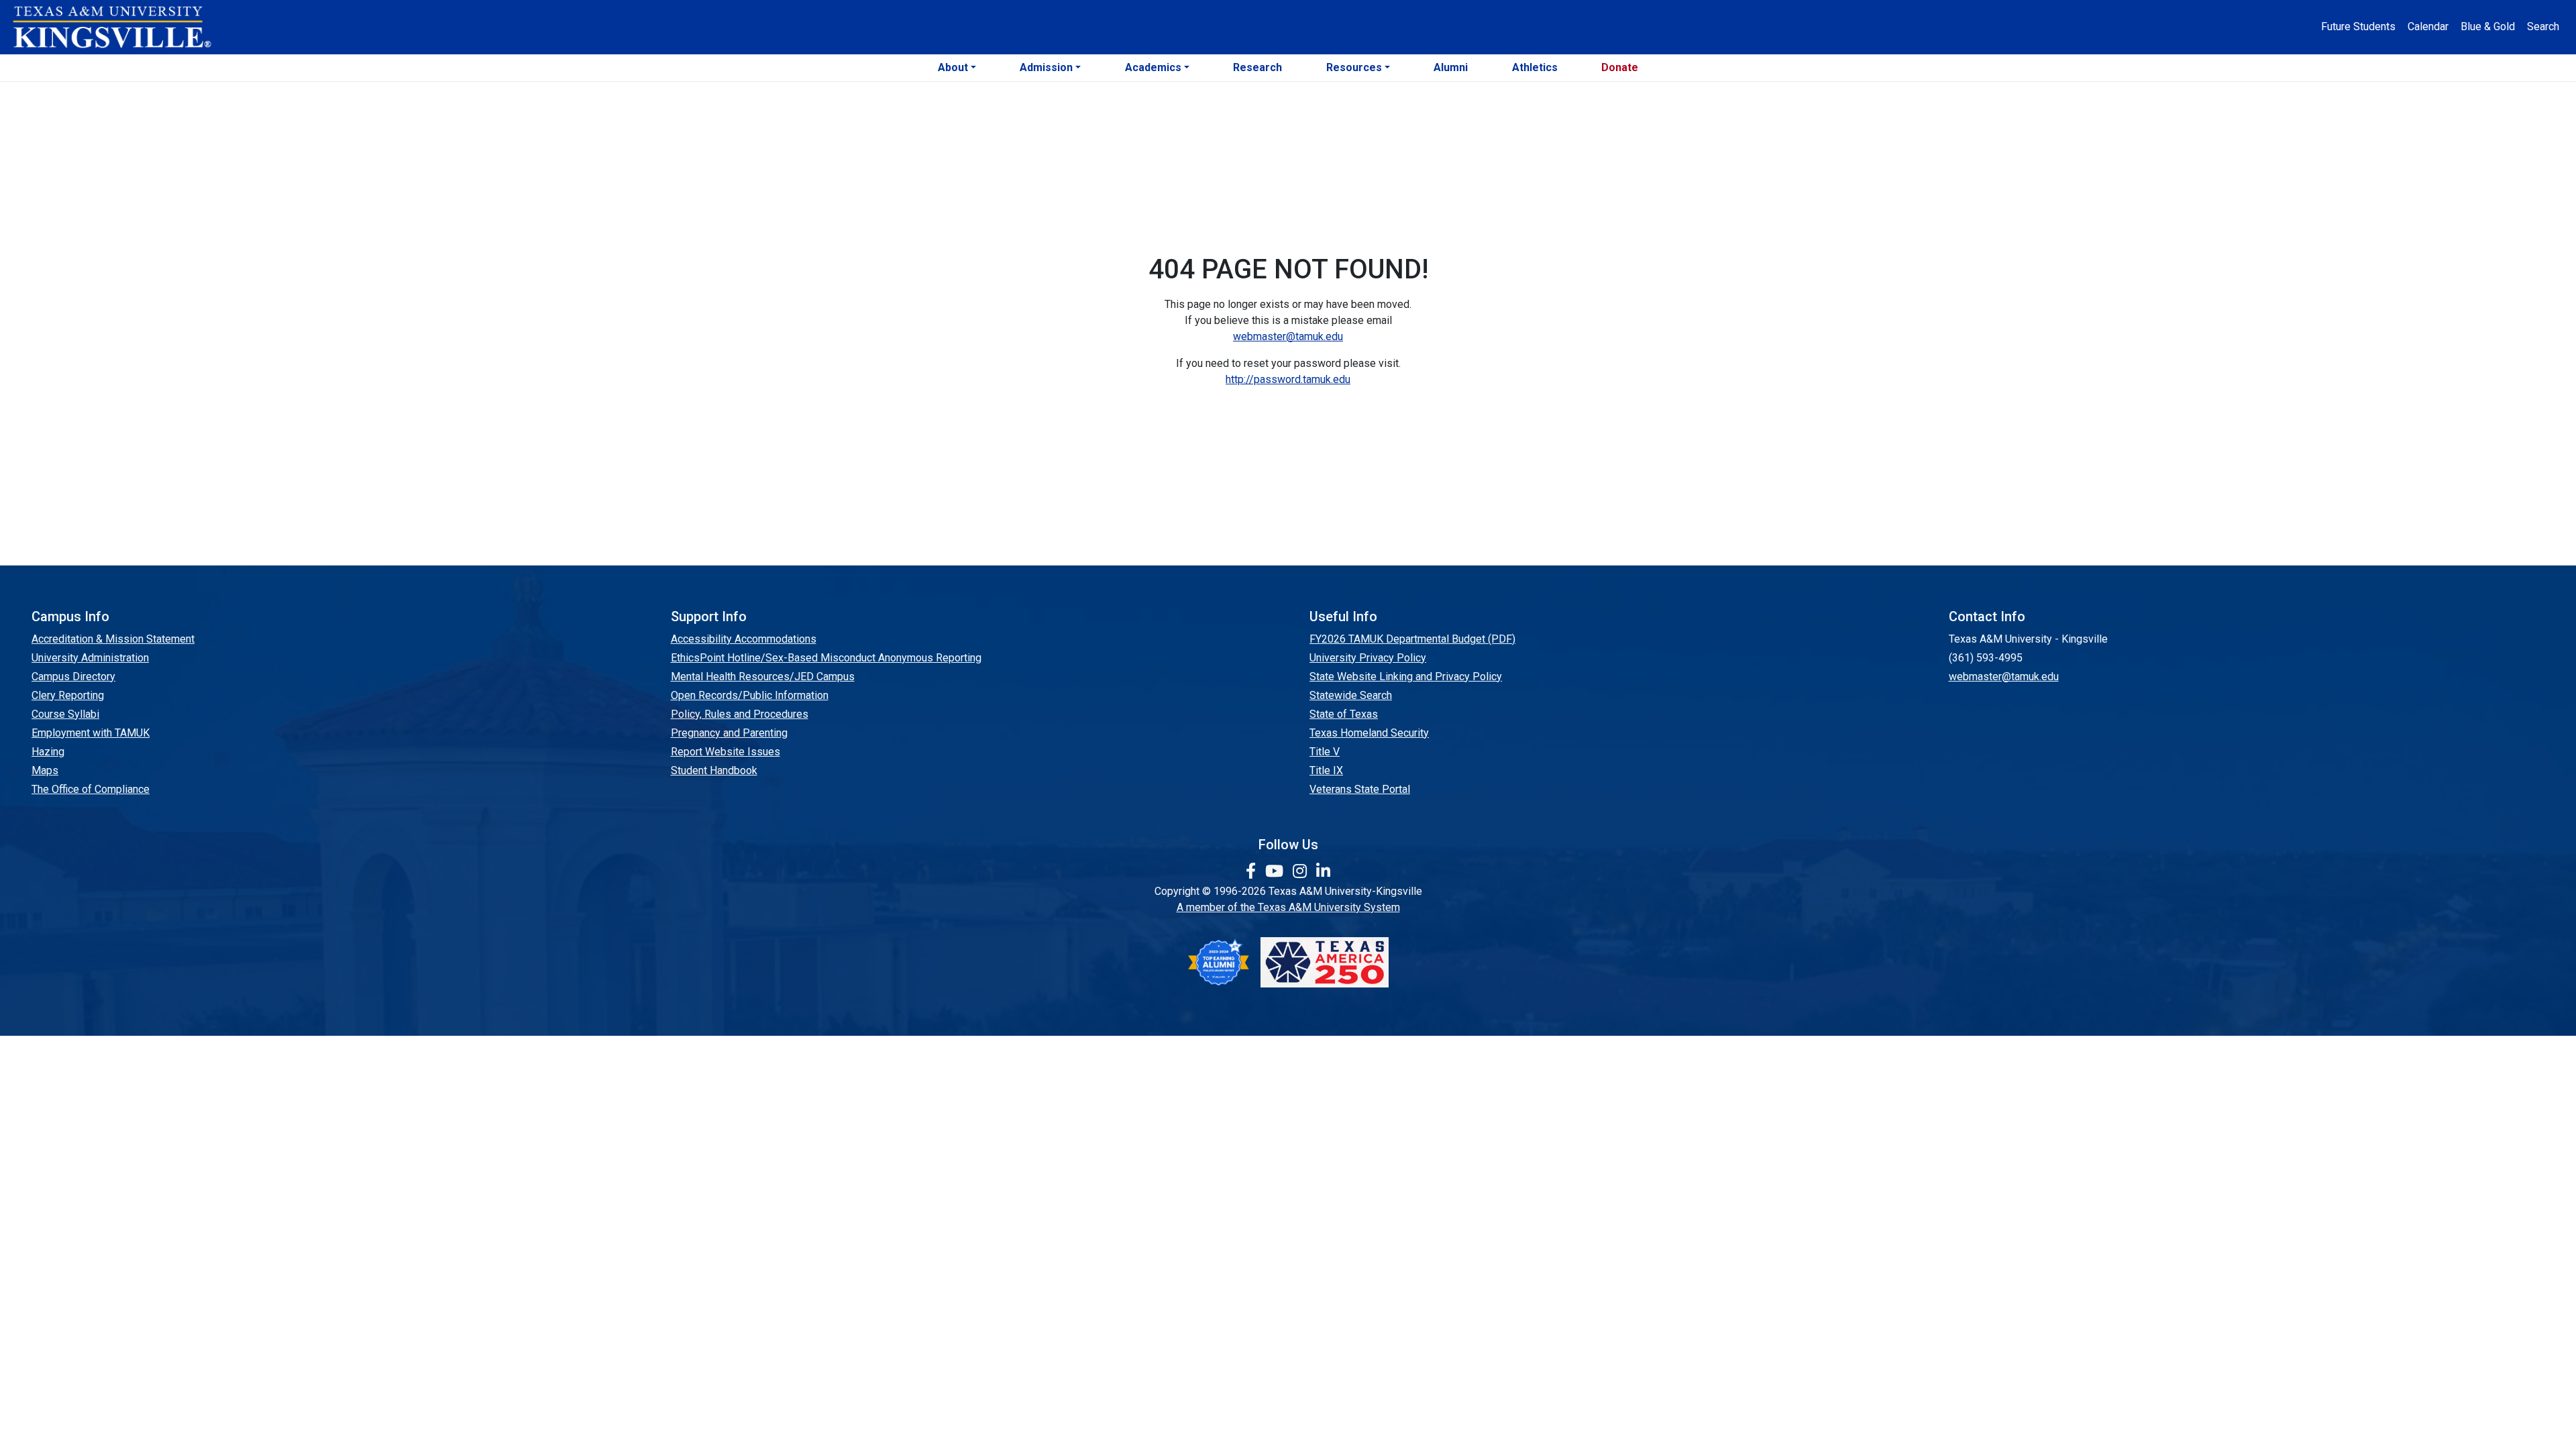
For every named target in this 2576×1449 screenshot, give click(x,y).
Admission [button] (1046, 67)
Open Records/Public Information (750, 695)
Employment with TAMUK (91, 733)
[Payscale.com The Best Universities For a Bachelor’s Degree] (1218, 962)
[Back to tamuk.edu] (111, 28)
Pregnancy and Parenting (729, 733)
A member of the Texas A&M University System (1288, 907)
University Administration (90, 658)
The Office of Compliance (91, 789)
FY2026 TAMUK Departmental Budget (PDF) (1412, 639)
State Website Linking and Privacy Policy (1406, 677)
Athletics (1535, 67)
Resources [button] (1354, 67)
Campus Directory (73, 677)
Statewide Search (1351, 695)
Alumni (1451, 67)
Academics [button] (1153, 67)
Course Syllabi (65, 714)
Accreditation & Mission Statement (113, 639)
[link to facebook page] (1253, 871)
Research (1257, 67)
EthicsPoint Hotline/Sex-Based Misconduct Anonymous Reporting (826, 658)
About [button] (953, 67)
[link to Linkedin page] (1323, 871)
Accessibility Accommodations (744, 639)
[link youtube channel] (1276, 871)
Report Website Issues (726, 752)
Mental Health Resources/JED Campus (763, 677)
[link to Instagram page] (1302, 871)
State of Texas (1344, 714)
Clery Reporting (68, 695)
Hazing (48, 752)
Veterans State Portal (1360, 789)
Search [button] (2543, 26)
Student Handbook (714, 770)
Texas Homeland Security (1369, 733)
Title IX (1326, 770)
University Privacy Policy (1368, 658)
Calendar (2428, 26)
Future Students (2358, 26)
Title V (1325, 752)
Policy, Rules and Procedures (740, 714)
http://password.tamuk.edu (1288, 379)
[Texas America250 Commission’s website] (1325, 962)
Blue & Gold (2488, 26)
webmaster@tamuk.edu (1288, 336)
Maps (45, 770)
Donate (1620, 67)
